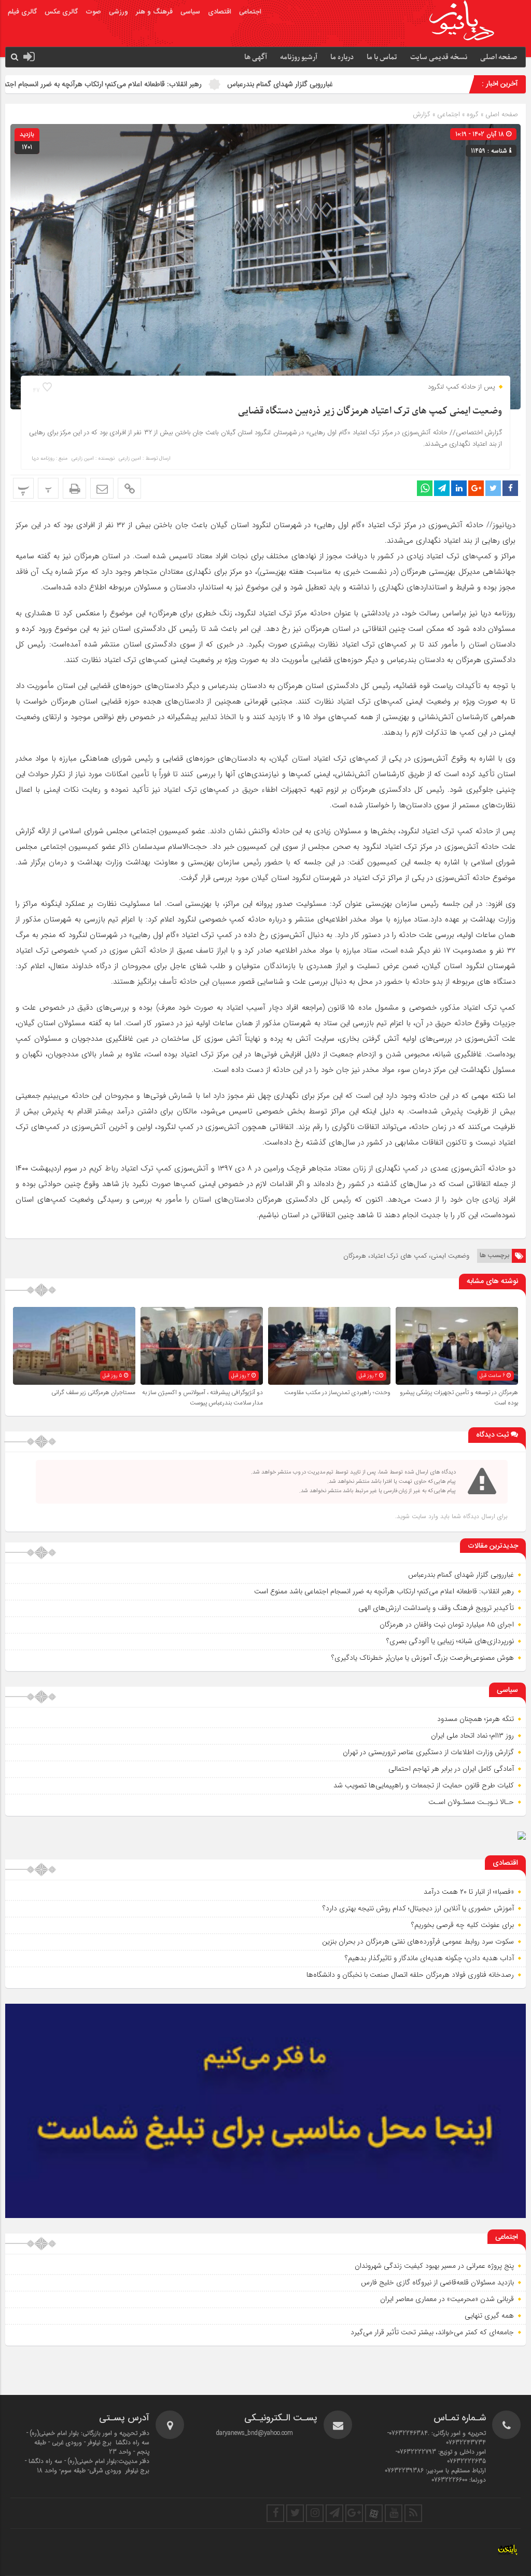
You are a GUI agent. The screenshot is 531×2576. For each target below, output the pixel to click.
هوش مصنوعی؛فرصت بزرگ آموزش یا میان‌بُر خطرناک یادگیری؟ (423, 1658)
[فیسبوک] (275, 2513)
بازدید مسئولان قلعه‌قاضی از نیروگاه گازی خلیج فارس (437, 2282)
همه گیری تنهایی (489, 2316)
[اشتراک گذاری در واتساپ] (425, 488)
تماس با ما (382, 57)
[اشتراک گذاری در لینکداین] (459, 488)
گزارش (422, 114)
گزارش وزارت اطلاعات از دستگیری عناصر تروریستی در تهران (428, 1752)
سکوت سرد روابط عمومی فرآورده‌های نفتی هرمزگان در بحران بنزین (418, 1941)
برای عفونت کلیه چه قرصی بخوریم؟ (463, 1925)
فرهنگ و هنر (154, 12)
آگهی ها (256, 57)
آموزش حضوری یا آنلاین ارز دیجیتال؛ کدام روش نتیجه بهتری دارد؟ (418, 1908)
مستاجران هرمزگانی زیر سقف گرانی (93, 1393)
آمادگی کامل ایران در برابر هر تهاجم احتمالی (451, 1769)
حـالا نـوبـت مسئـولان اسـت (471, 1802)
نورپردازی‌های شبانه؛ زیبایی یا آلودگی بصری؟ (450, 1641)
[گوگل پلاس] (354, 2513)
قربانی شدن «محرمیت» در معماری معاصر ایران (447, 2299)
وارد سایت (424, 1516)
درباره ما (342, 57)
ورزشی (118, 12)
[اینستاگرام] (315, 2513)
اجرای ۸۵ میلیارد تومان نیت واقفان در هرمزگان (447, 1624)
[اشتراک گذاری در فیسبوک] (510, 488)
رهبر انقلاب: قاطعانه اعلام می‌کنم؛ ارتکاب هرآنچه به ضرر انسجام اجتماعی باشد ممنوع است (155, 84)
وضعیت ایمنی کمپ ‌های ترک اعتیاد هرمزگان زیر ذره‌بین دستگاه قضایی (370, 411)
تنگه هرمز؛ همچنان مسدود (476, 1719)
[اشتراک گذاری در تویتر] (493, 488)
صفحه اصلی (499, 57)
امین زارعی (130, 459)
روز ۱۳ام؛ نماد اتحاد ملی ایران (472, 1735)
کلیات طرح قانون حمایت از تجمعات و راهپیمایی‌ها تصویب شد (424, 1785)
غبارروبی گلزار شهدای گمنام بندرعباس (363, 84)
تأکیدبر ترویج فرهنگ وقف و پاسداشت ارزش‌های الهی (436, 1608)
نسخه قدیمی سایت (439, 57)
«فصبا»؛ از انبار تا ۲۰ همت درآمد (469, 1892)
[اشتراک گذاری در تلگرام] (442, 488)
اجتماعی (250, 12)
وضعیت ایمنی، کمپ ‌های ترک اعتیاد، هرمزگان (406, 1256)
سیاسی (190, 12)
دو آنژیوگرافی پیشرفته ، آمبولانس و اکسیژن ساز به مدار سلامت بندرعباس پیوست (202, 1398)
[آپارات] (374, 2513)
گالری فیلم (22, 12)
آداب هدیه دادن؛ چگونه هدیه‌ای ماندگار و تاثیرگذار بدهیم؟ (429, 1958)
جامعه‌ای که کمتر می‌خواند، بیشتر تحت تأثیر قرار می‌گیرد (432, 2332)
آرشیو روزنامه (299, 57)
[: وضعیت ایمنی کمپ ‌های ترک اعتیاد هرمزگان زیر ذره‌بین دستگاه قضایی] (102, 488)
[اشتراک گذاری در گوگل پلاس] (476, 488)
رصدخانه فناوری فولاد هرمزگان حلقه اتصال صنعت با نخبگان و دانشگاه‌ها (410, 1975)
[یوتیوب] (394, 2513)
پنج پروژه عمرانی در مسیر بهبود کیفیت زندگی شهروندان (434, 2266)
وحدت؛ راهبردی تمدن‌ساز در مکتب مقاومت (337, 1393)
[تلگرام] (334, 2513)
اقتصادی (220, 12)
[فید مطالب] (413, 2513)
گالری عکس (61, 12)
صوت (93, 12)
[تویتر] (295, 2513)
